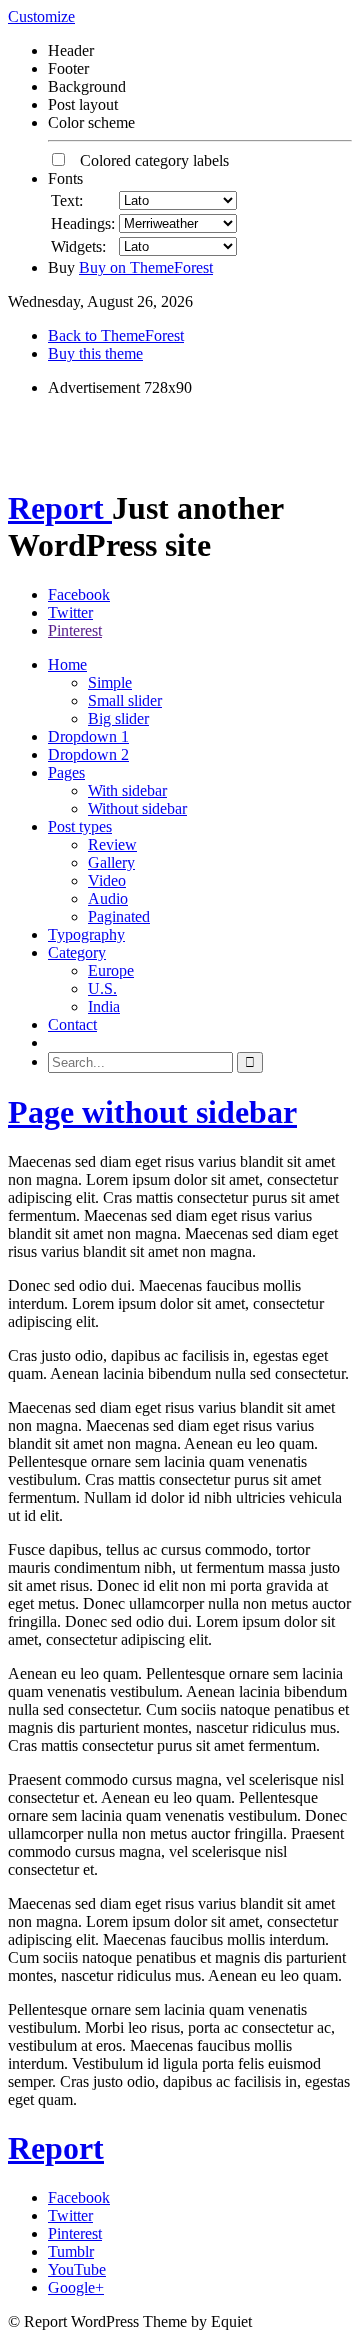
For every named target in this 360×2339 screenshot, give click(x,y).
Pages (66, 772)
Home (67, 664)
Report (60, 508)
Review (112, 844)
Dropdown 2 (88, 754)
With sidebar (127, 790)
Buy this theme (95, 353)
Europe (111, 970)
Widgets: (78, 246)
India (104, 1006)
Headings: (83, 223)
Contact (72, 1024)
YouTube (77, 2269)
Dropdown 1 (88, 736)
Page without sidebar (152, 1112)
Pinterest (75, 630)
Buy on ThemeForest (146, 267)
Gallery (111, 862)
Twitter (70, 612)
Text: (67, 200)
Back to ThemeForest (116, 335)
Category (77, 952)
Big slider (118, 718)
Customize (41, 16)
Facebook (79, 594)
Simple (110, 682)
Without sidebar (137, 808)
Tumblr (71, 2251)
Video (107, 880)
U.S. (102, 988)
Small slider (125, 700)
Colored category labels (148, 160)
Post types (80, 826)
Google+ (76, 2287)
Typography (86, 934)
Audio (108, 898)
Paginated (119, 916)
